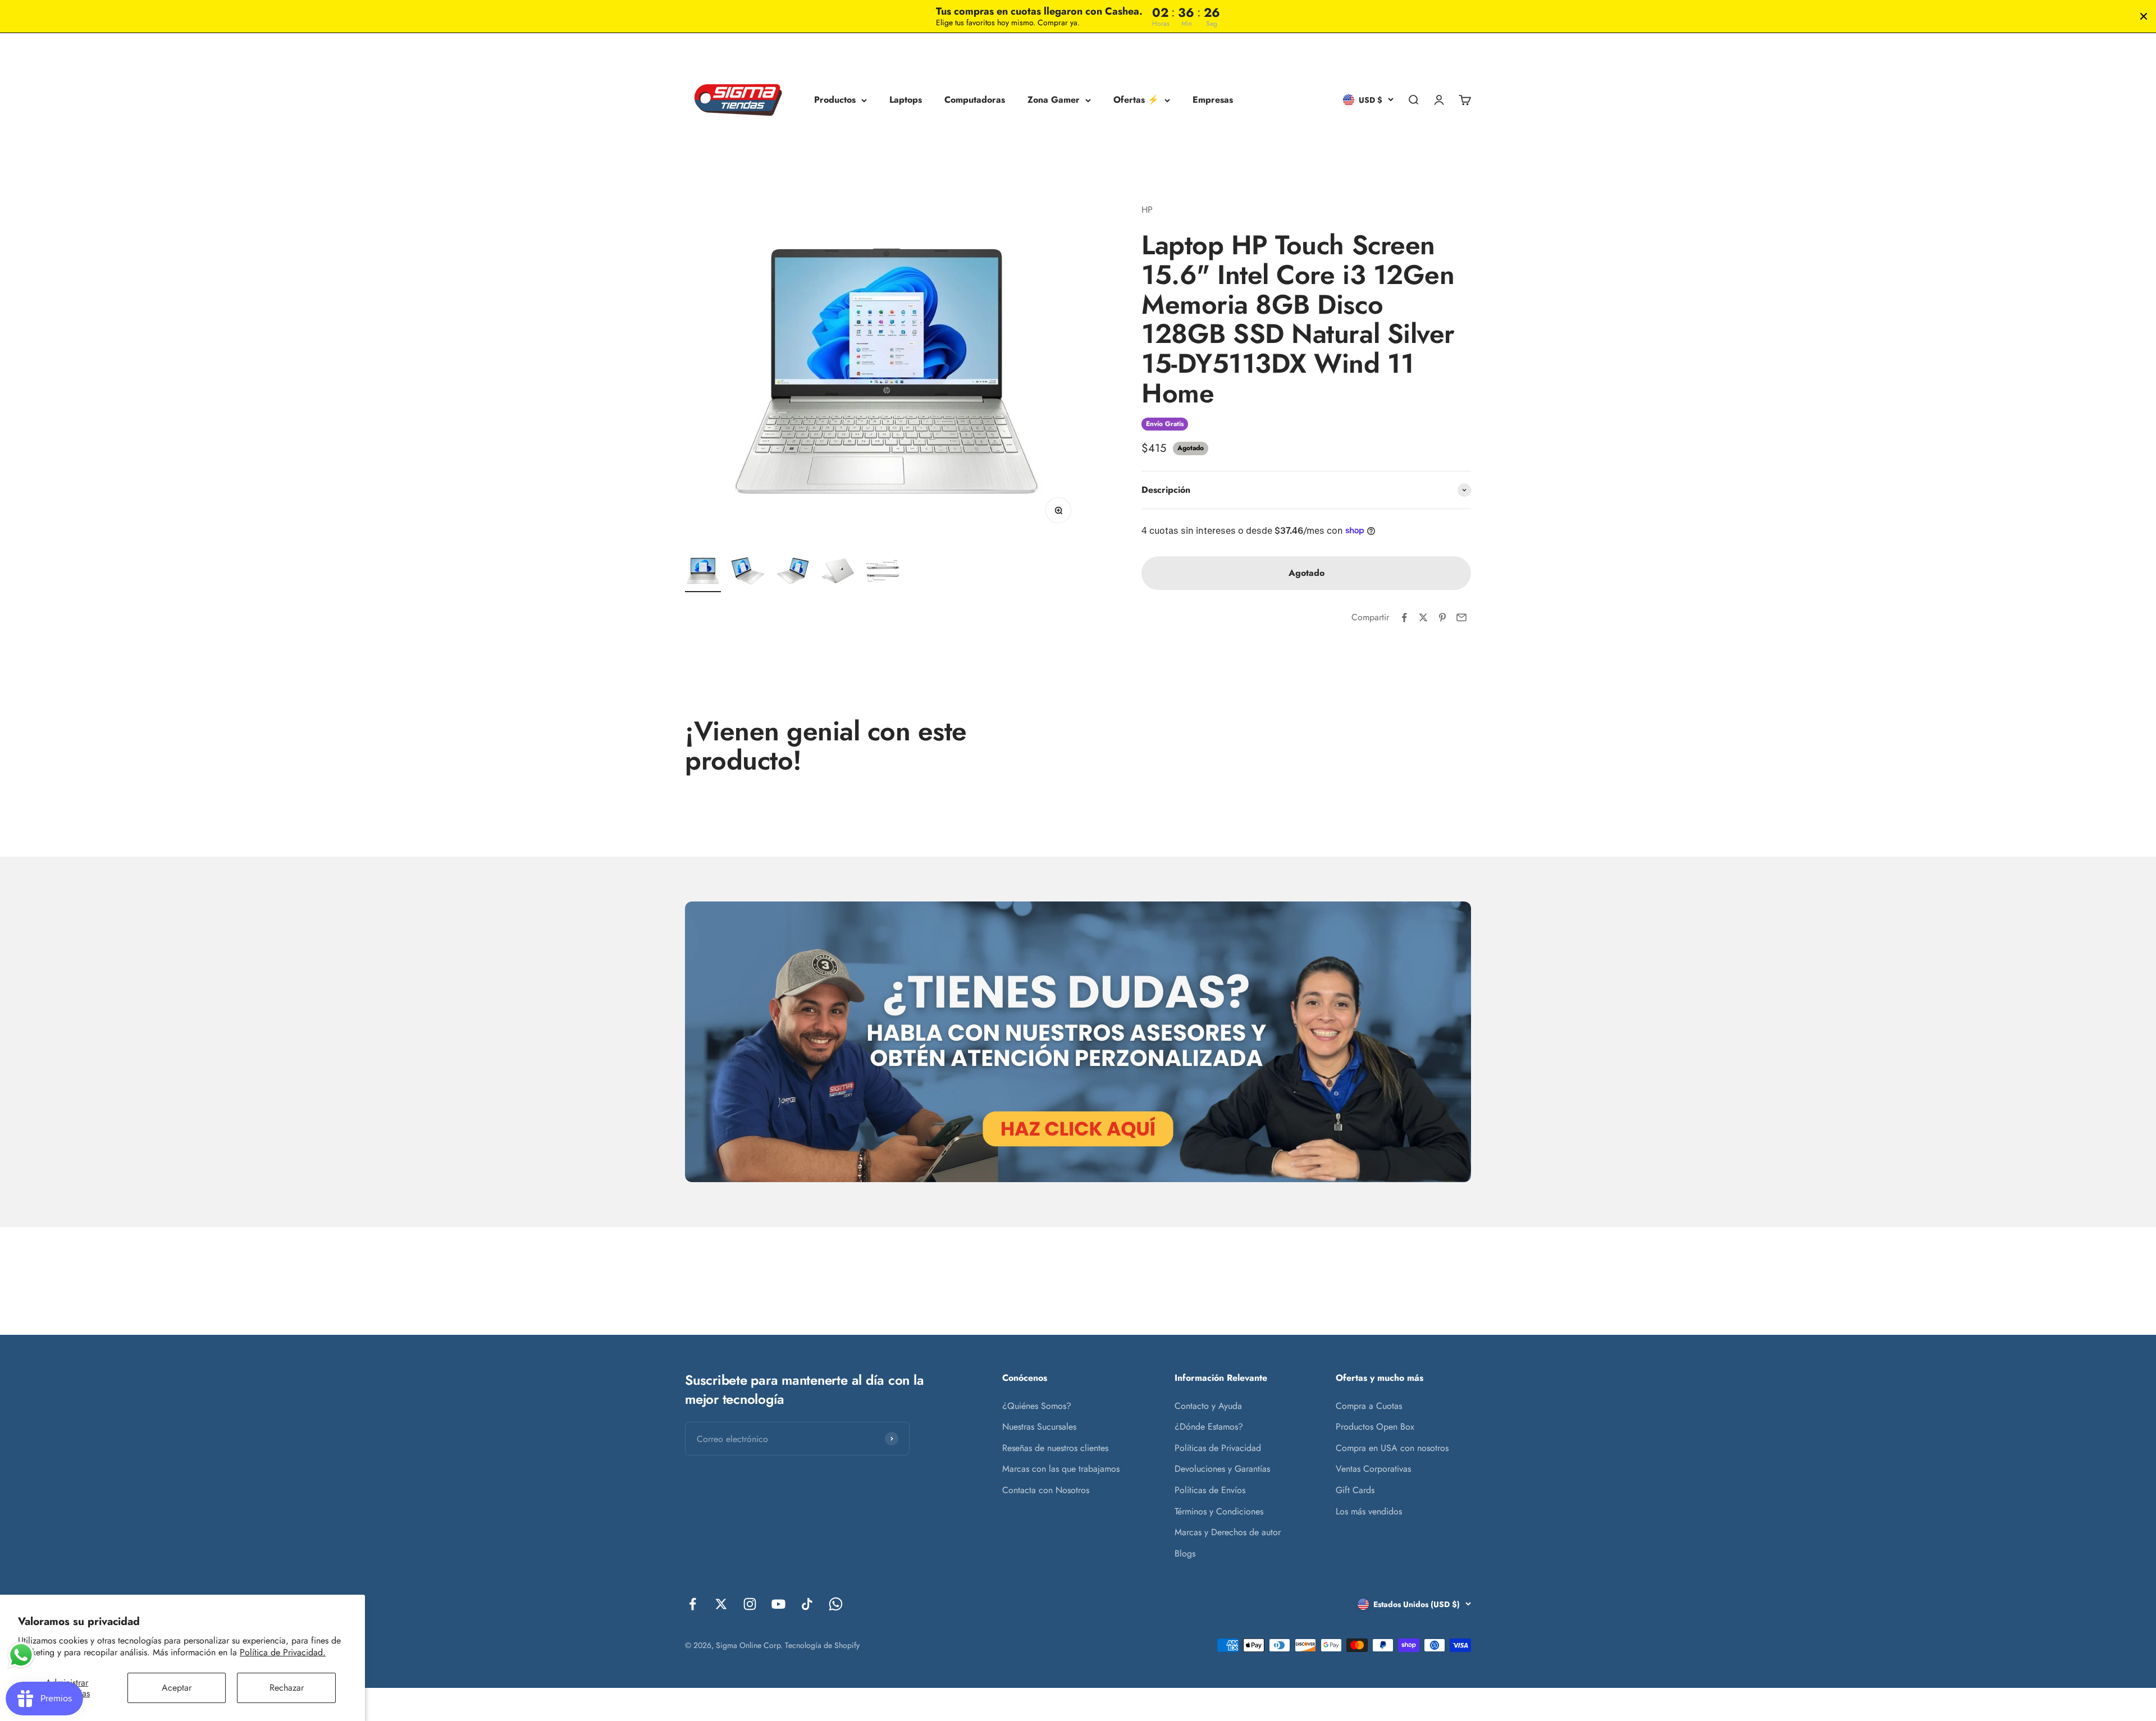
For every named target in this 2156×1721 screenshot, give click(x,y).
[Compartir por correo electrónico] (1461, 617)
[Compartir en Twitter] (1423, 617)
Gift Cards (1355, 1490)
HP (1147, 210)
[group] (1078, 1042)
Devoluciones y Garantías (1222, 1469)
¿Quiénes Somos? (1037, 1406)
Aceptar (177, 1688)
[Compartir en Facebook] (1404, 617)
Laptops (906, 100)
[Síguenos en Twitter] (721, 1604)
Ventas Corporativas (1373, 1469)
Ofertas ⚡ (1136, 100)
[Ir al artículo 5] (883, 573)
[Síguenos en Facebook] (693, 1604)
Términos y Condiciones (1219, 1511)
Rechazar (287, 1688)
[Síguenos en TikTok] (807, 1604)
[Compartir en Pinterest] (1442, 617)
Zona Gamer (1054, 100)
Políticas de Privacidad (1218, 1448)
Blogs (1185, 1553)
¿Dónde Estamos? (1209, 1427)
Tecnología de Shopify (822, 1645)
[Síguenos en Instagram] (750, 1604)
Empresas (1213, 100)
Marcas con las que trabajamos (1061, 1469)
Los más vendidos (1369, 1511)
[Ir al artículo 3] (793, 573)
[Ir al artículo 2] (748, 573)
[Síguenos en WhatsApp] (836, 1604)
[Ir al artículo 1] (703, 573)
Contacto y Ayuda (1208, 1406)
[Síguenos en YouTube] (778, 1604)
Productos (835, 100)
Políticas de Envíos (1210, 1490)
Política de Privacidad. (283, 1652)
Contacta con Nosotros (1046, 1490)
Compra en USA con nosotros (1392, 1448)
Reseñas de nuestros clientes (1055, 1448)
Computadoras (975, 100)
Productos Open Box (1375, 1427)
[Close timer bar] (2144, 16)
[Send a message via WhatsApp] (21, 1655)
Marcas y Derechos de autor (1228, 1532)
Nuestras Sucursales (1039, 1427)
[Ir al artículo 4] (838, 573)
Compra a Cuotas (1369, 1406)
